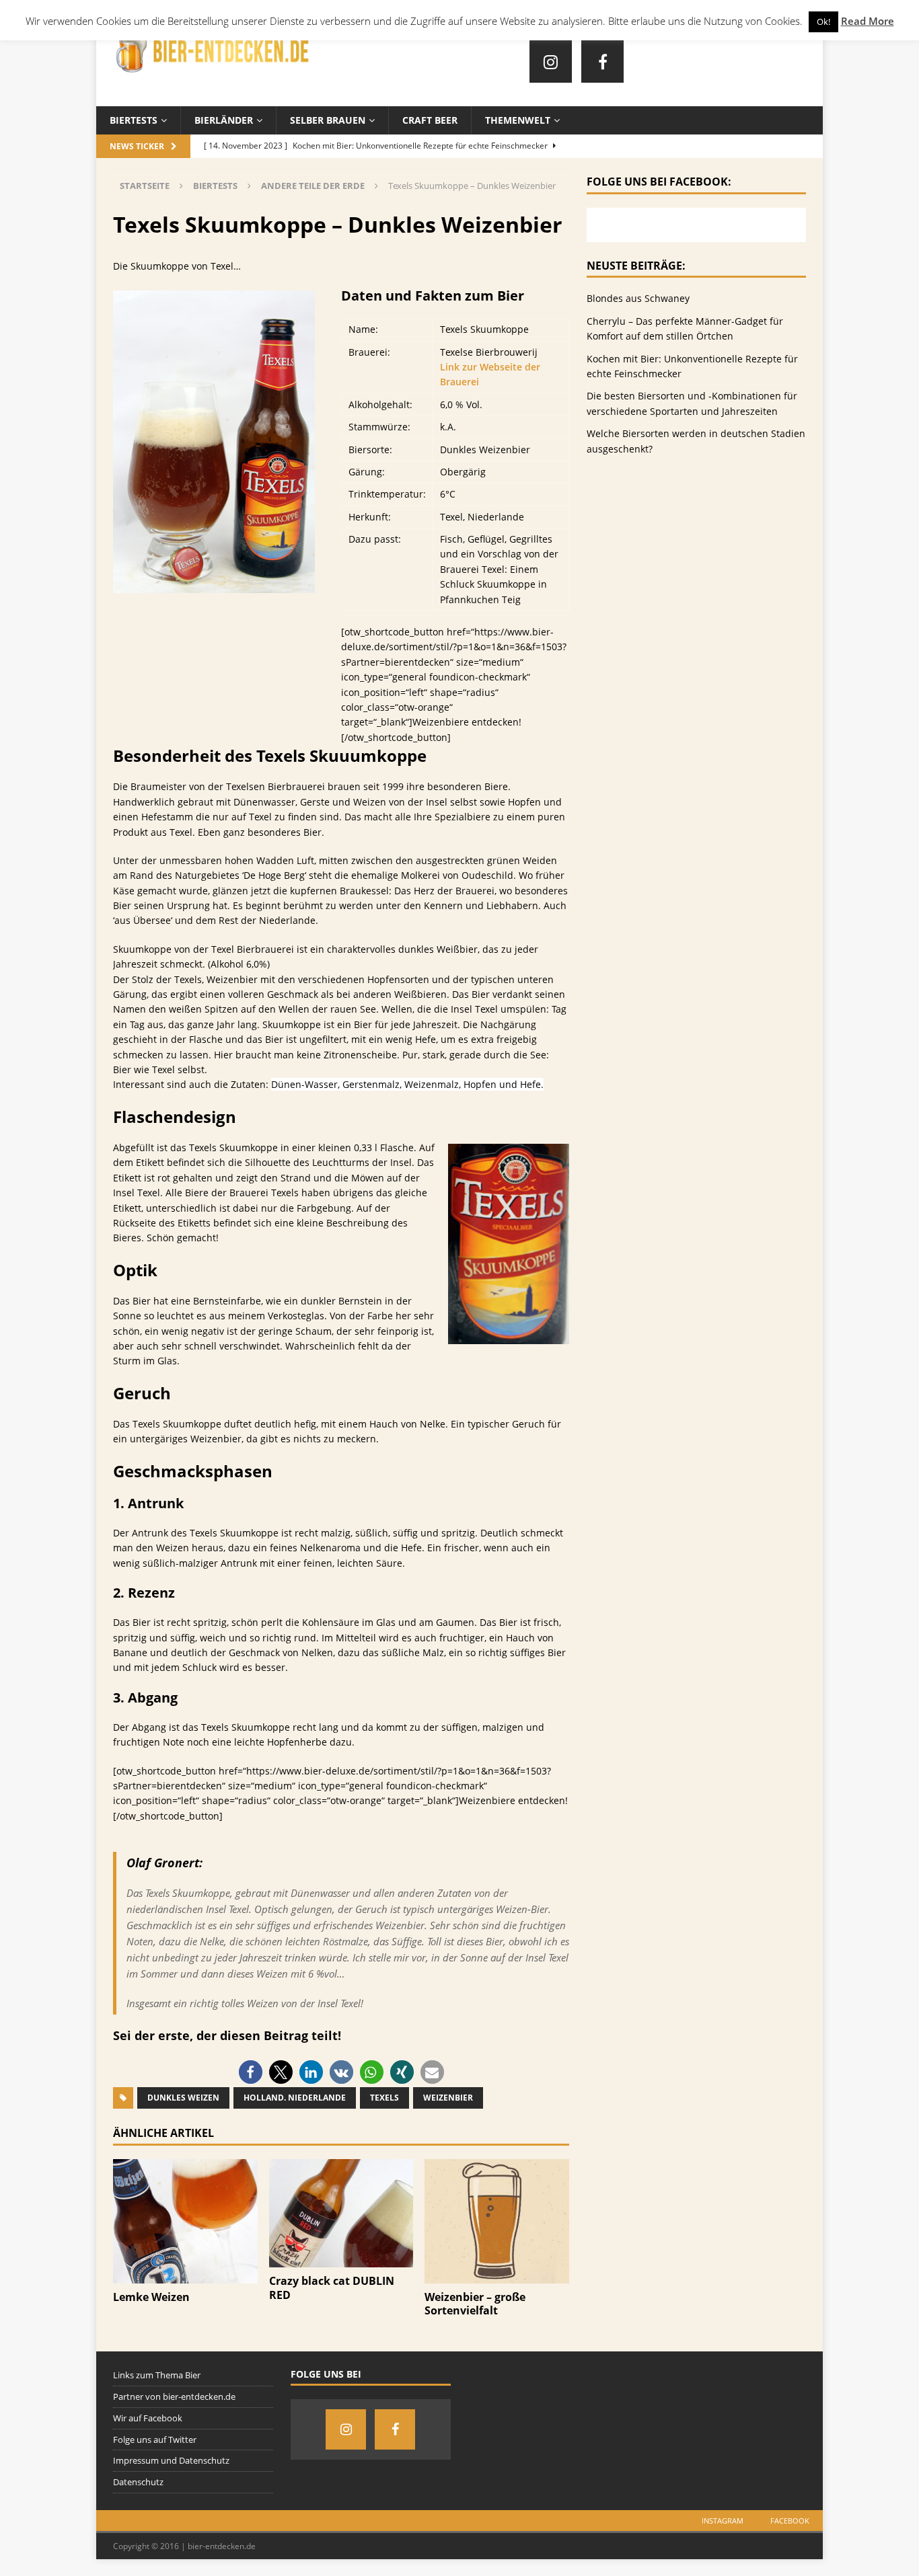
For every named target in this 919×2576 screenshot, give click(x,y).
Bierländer (224, 120)
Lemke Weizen (151, 2297)
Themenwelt (518, 120)
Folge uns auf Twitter (155, 2440)
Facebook (790, 2521)
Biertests (134, 120)
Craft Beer (430, 120)
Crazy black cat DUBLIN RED (332, 2288)
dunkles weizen (183, 2098)
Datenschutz (138, 2482)
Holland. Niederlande (295, 2098)
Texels (384, 2098)
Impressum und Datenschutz (171, 2460)
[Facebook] (602, 62)
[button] (251, 2072)
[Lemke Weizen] (185, 2275)
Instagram (723, 2521)
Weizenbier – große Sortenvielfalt (475, 2304)
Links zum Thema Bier (157, 2375)
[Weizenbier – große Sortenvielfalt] (497, 2275)
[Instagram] (551, 62)
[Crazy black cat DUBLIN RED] (341, 2260)
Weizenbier (448, 2098)
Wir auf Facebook (148, 2418)
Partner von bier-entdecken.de (174, 2396)
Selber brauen (328, 120)
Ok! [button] (823, 22)
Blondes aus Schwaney (638, 298)
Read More (868, 21)
